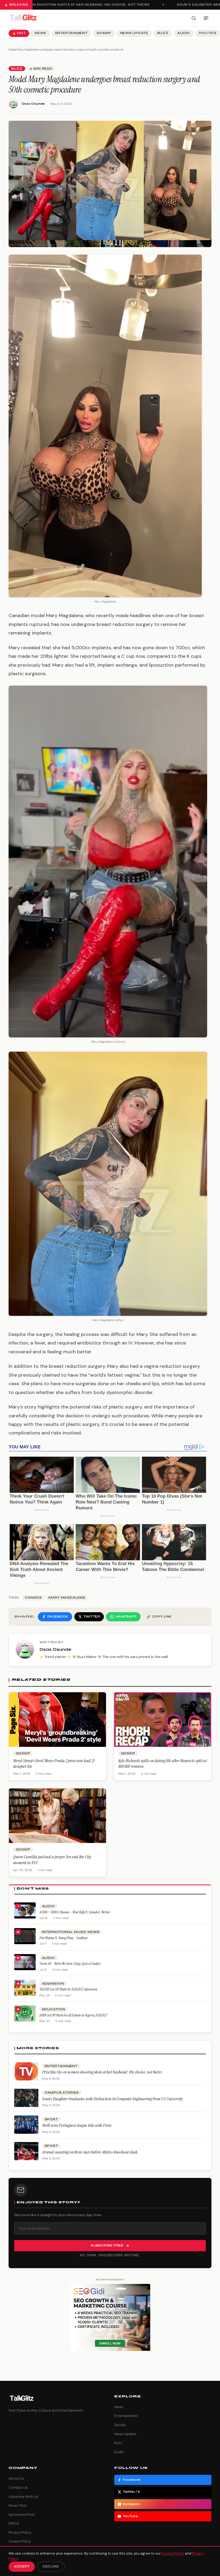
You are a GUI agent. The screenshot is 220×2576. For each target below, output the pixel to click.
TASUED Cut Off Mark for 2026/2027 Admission (68, 1989)
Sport (51, 2119)
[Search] (194, 18)
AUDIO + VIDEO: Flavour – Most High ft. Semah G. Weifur (75, 1912)
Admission (53, 1984)
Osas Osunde (33, 104)
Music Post (18, 2505)
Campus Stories (62, 2093)
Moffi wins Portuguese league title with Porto (77, 2125)
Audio (184, 33)
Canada (33, 1598)
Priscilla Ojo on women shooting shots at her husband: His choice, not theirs (102, 2072)
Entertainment (71, 33)
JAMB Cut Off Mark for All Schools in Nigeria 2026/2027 (73, 2015)
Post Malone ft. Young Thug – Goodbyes (64, 1938)
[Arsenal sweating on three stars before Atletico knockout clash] (26, 2151)
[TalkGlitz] (23, 18)
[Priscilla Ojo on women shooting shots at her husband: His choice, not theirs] (26, 2071)
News (40, 33)
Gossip (104, 33)
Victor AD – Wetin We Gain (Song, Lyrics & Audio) (70, 1964)
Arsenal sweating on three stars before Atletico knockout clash (90, 2152)
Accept (22, 2566)
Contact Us (18, 2488)
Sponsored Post (22, 2515)
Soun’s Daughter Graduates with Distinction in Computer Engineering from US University (113, 2099)
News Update (134, 33)
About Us (16, 2478)
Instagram (131, 2504)
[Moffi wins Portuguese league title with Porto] (26, 2125)
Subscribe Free (107, 2245)
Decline (51, 2566)
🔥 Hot (19, 33)
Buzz (163, 33)
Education (54, 2009)
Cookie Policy (20, 2541)
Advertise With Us (23, 2497)
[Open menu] (206, 18)
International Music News (71, 1932)
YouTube (130, 2516)
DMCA (14, 2523)
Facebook (132, 2480)
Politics (208, 33)
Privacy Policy (20, 2532)
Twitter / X (131, 2492)
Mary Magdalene (67, 1598)
